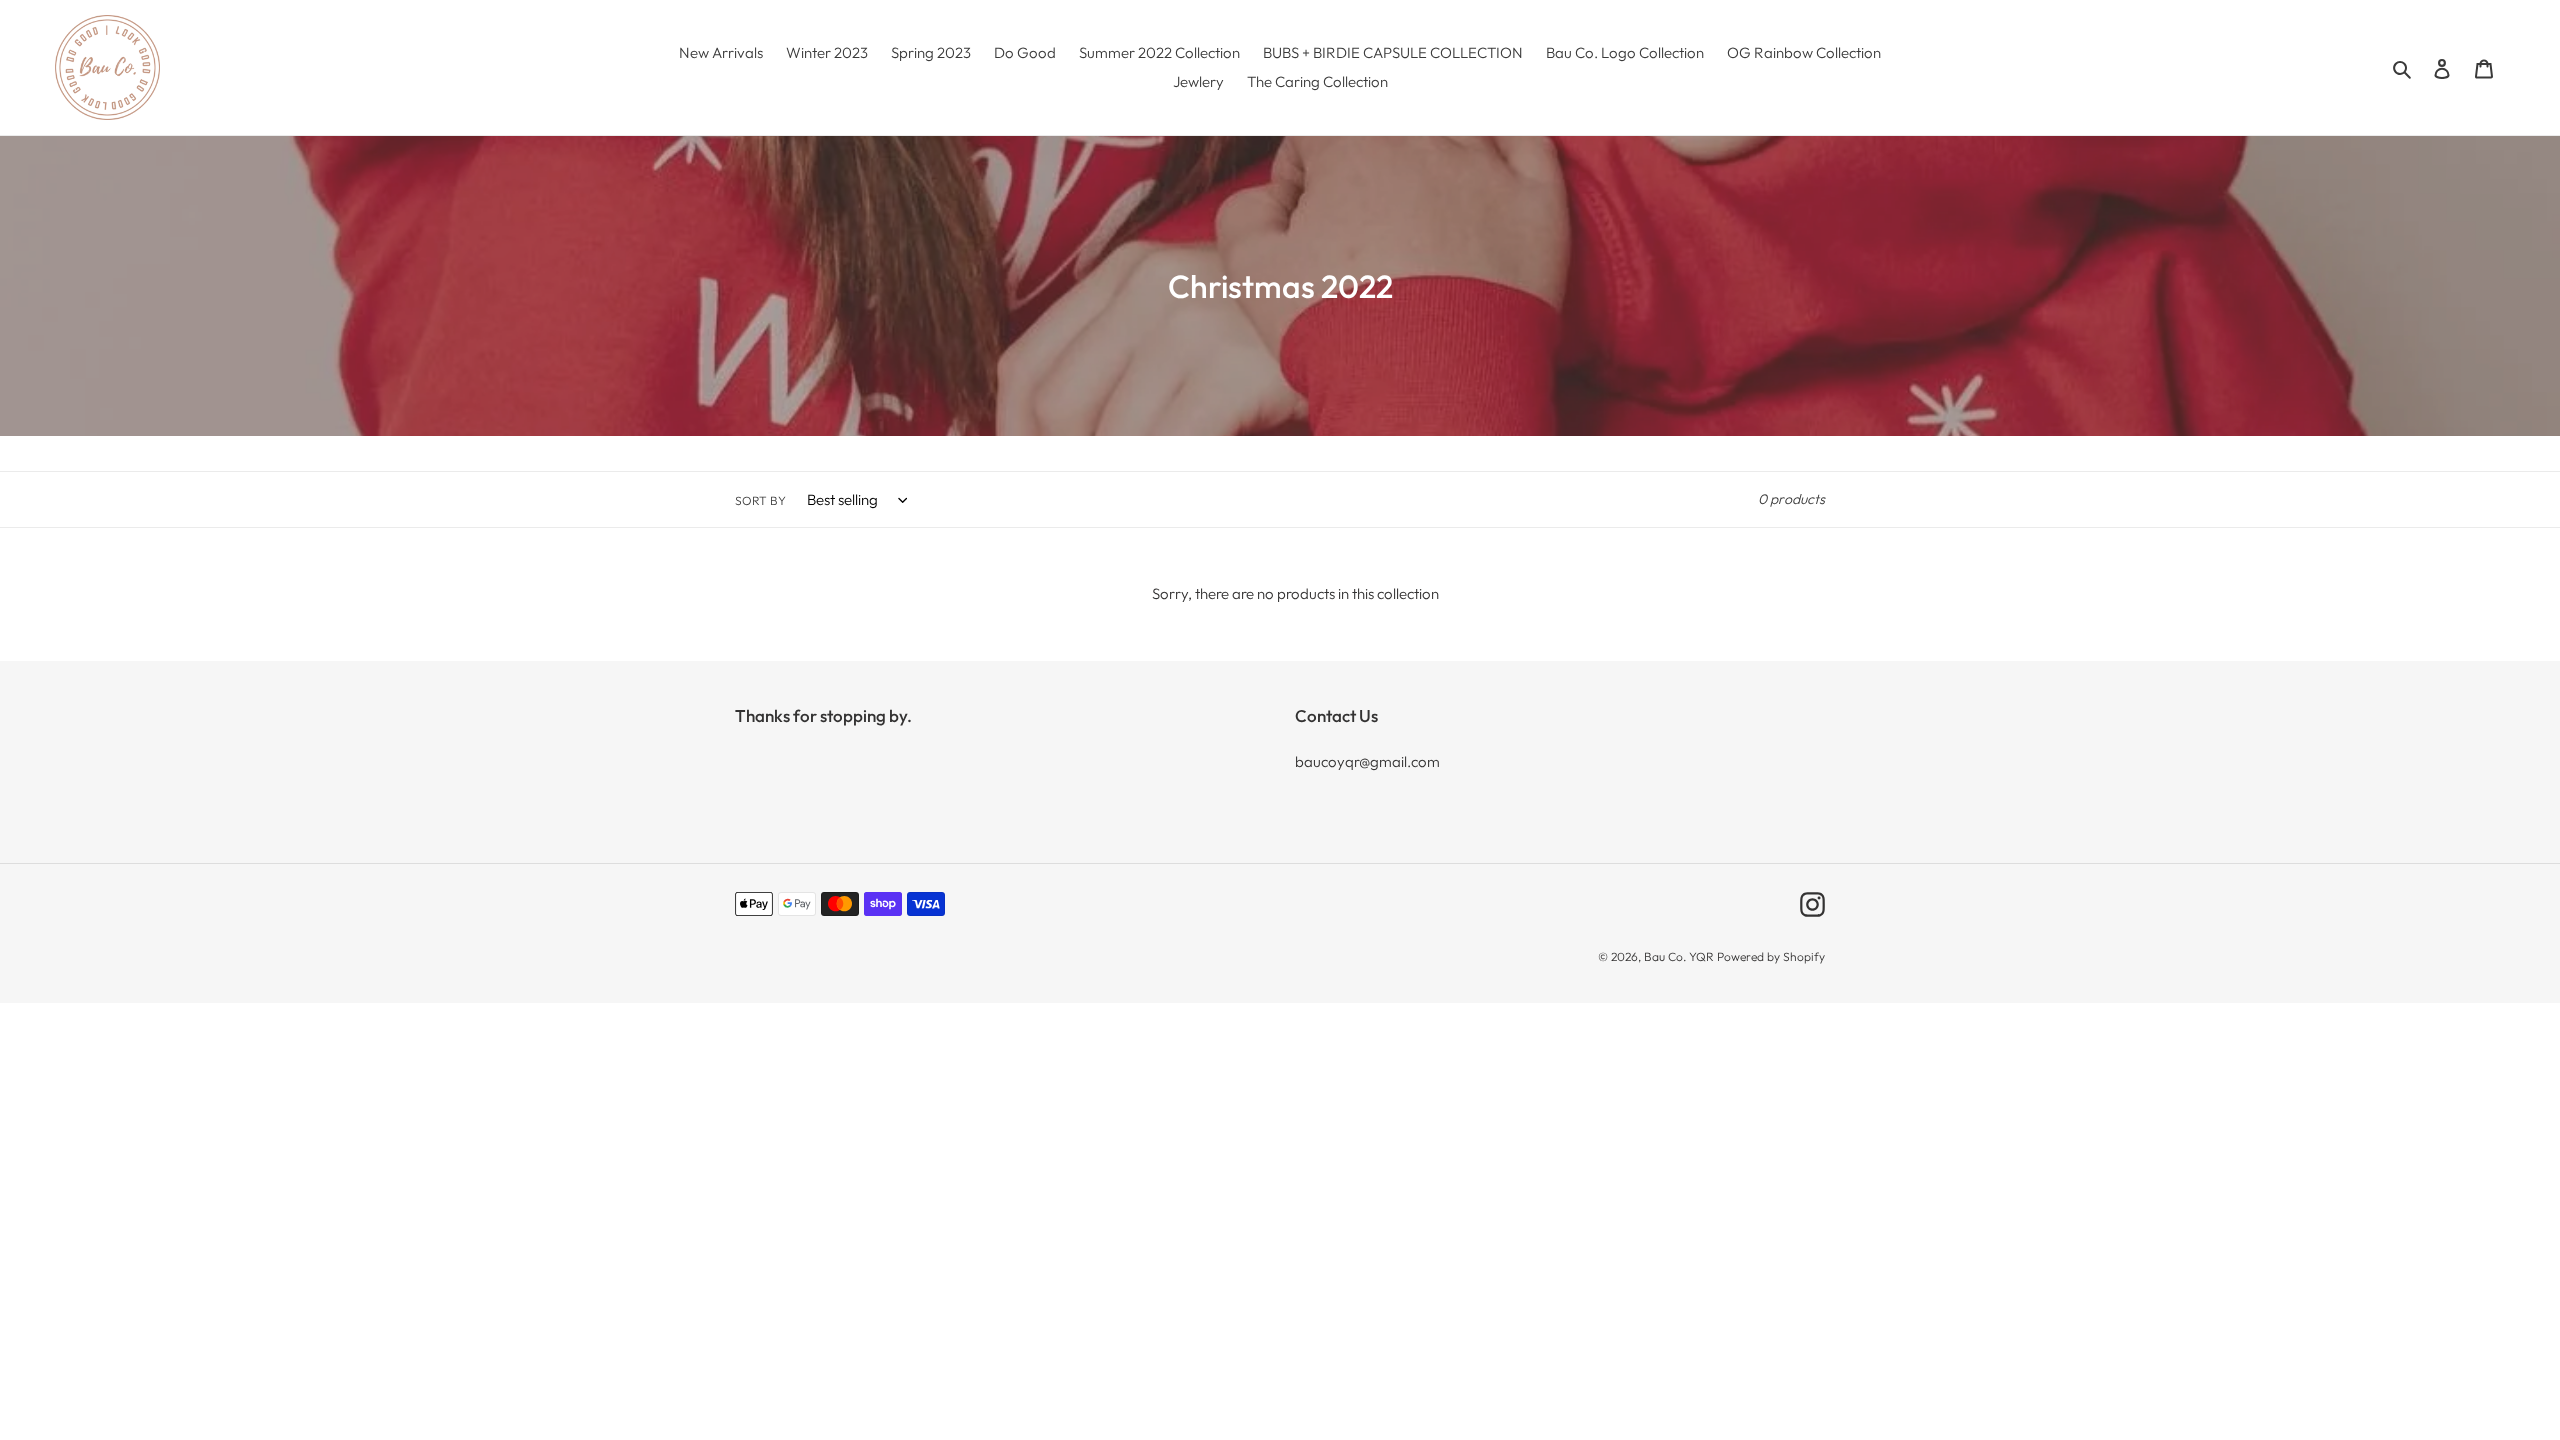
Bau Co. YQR (1679, 956)
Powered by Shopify (1771, 956)
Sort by (760, 500)
